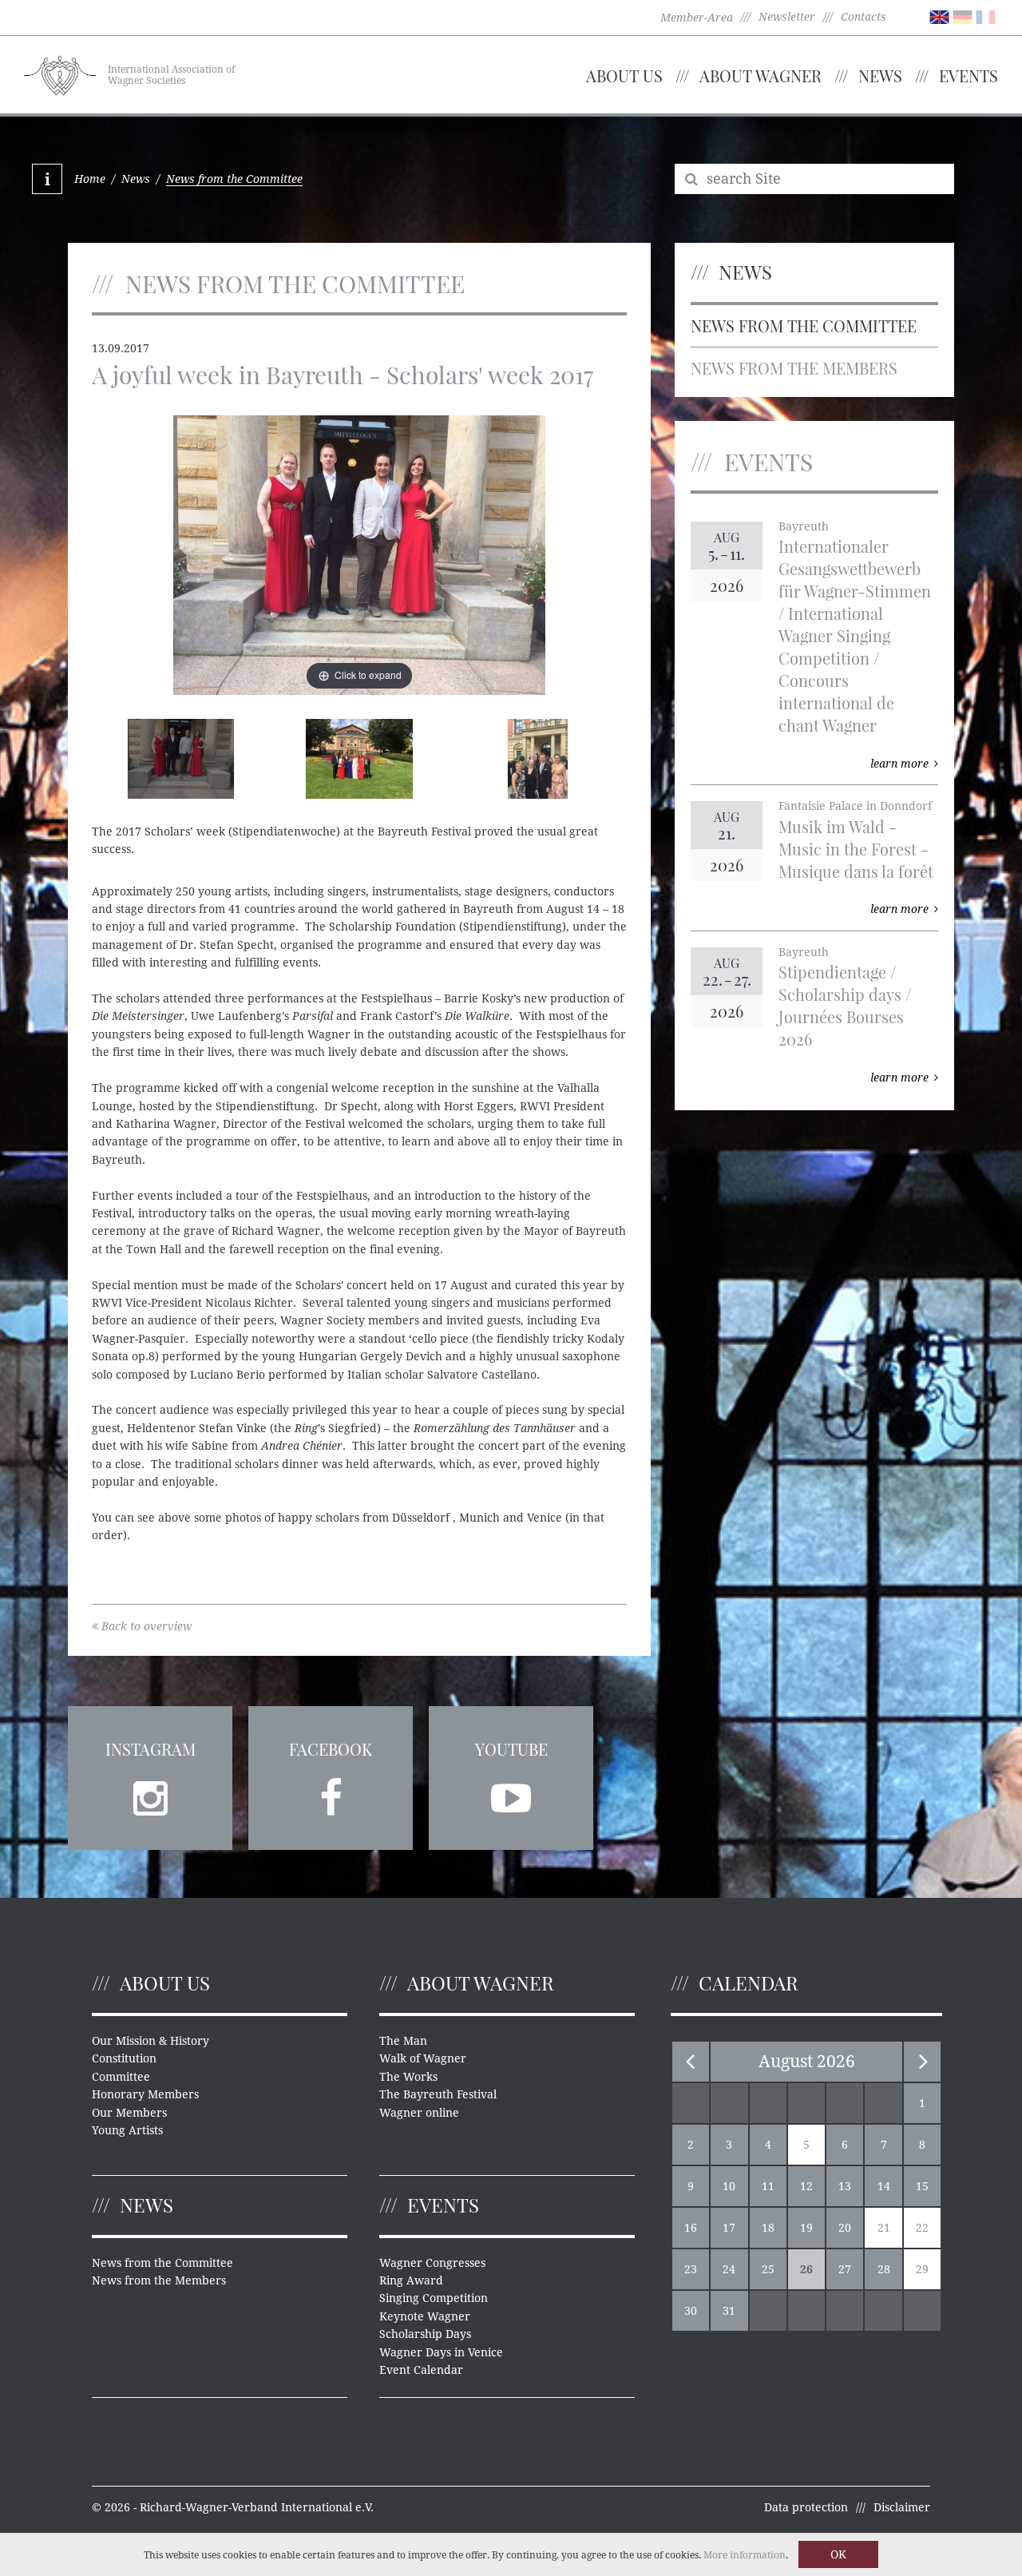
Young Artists (127, 2130)
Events (969, 75)
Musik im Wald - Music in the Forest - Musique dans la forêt (856, 849)
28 (884, 2269)
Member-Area (697, 18)
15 (922, 2186)
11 (768, 2186)
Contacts (864, 17)
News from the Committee (804, 325)
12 (806, 2186)
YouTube (511, 1749)
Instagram (151, 1749)
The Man (403, 2041)
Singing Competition (434, 2298)
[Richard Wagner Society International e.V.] (60, 73)
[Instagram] (150, 1793)
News (880, 75)
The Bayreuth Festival (438, 2094)
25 (768, 2269)
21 (884, 2228)
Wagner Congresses (432, 2263)
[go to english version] (939, 16)
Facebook (331, 1749)
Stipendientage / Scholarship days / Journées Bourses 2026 (845, 1005)
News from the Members (794, 368)
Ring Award (411, 2280)
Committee (121, 2077)
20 (845, 2228)
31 (729, 2311)
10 (729, 2186)
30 (691, 2311)
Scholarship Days (425, 2334)
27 (845, 2269)
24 (729, 2269)
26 (806, 2269)
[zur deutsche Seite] (963, 16)
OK (838, 2554)
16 (691, 2228)
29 (922, 2269)
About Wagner (761, 75)
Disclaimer (902, 2507)
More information (745, 2555)
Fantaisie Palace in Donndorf (855, 806)
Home (90, 179)
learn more (899, 764)
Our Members (129, 2113)
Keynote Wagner (425, 2316)
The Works (408, 2077)
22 (922, 2228)
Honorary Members (145, 2094)
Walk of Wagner (423, 2058)
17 (729, 2228)
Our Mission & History (151, 2041)
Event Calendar (421, 2370)
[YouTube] (511, 1793)
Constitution (124, 2058)
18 (768, 2228)
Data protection (806, 2507)
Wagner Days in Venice (441, 2352)
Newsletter (787, 17)
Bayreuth (804, 526)
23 (691, 2269)
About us (624, 75)
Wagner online (419, 2113)
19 (806, 2228)
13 (845, 2186)
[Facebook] (331, 1793)
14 (884, 2186)
